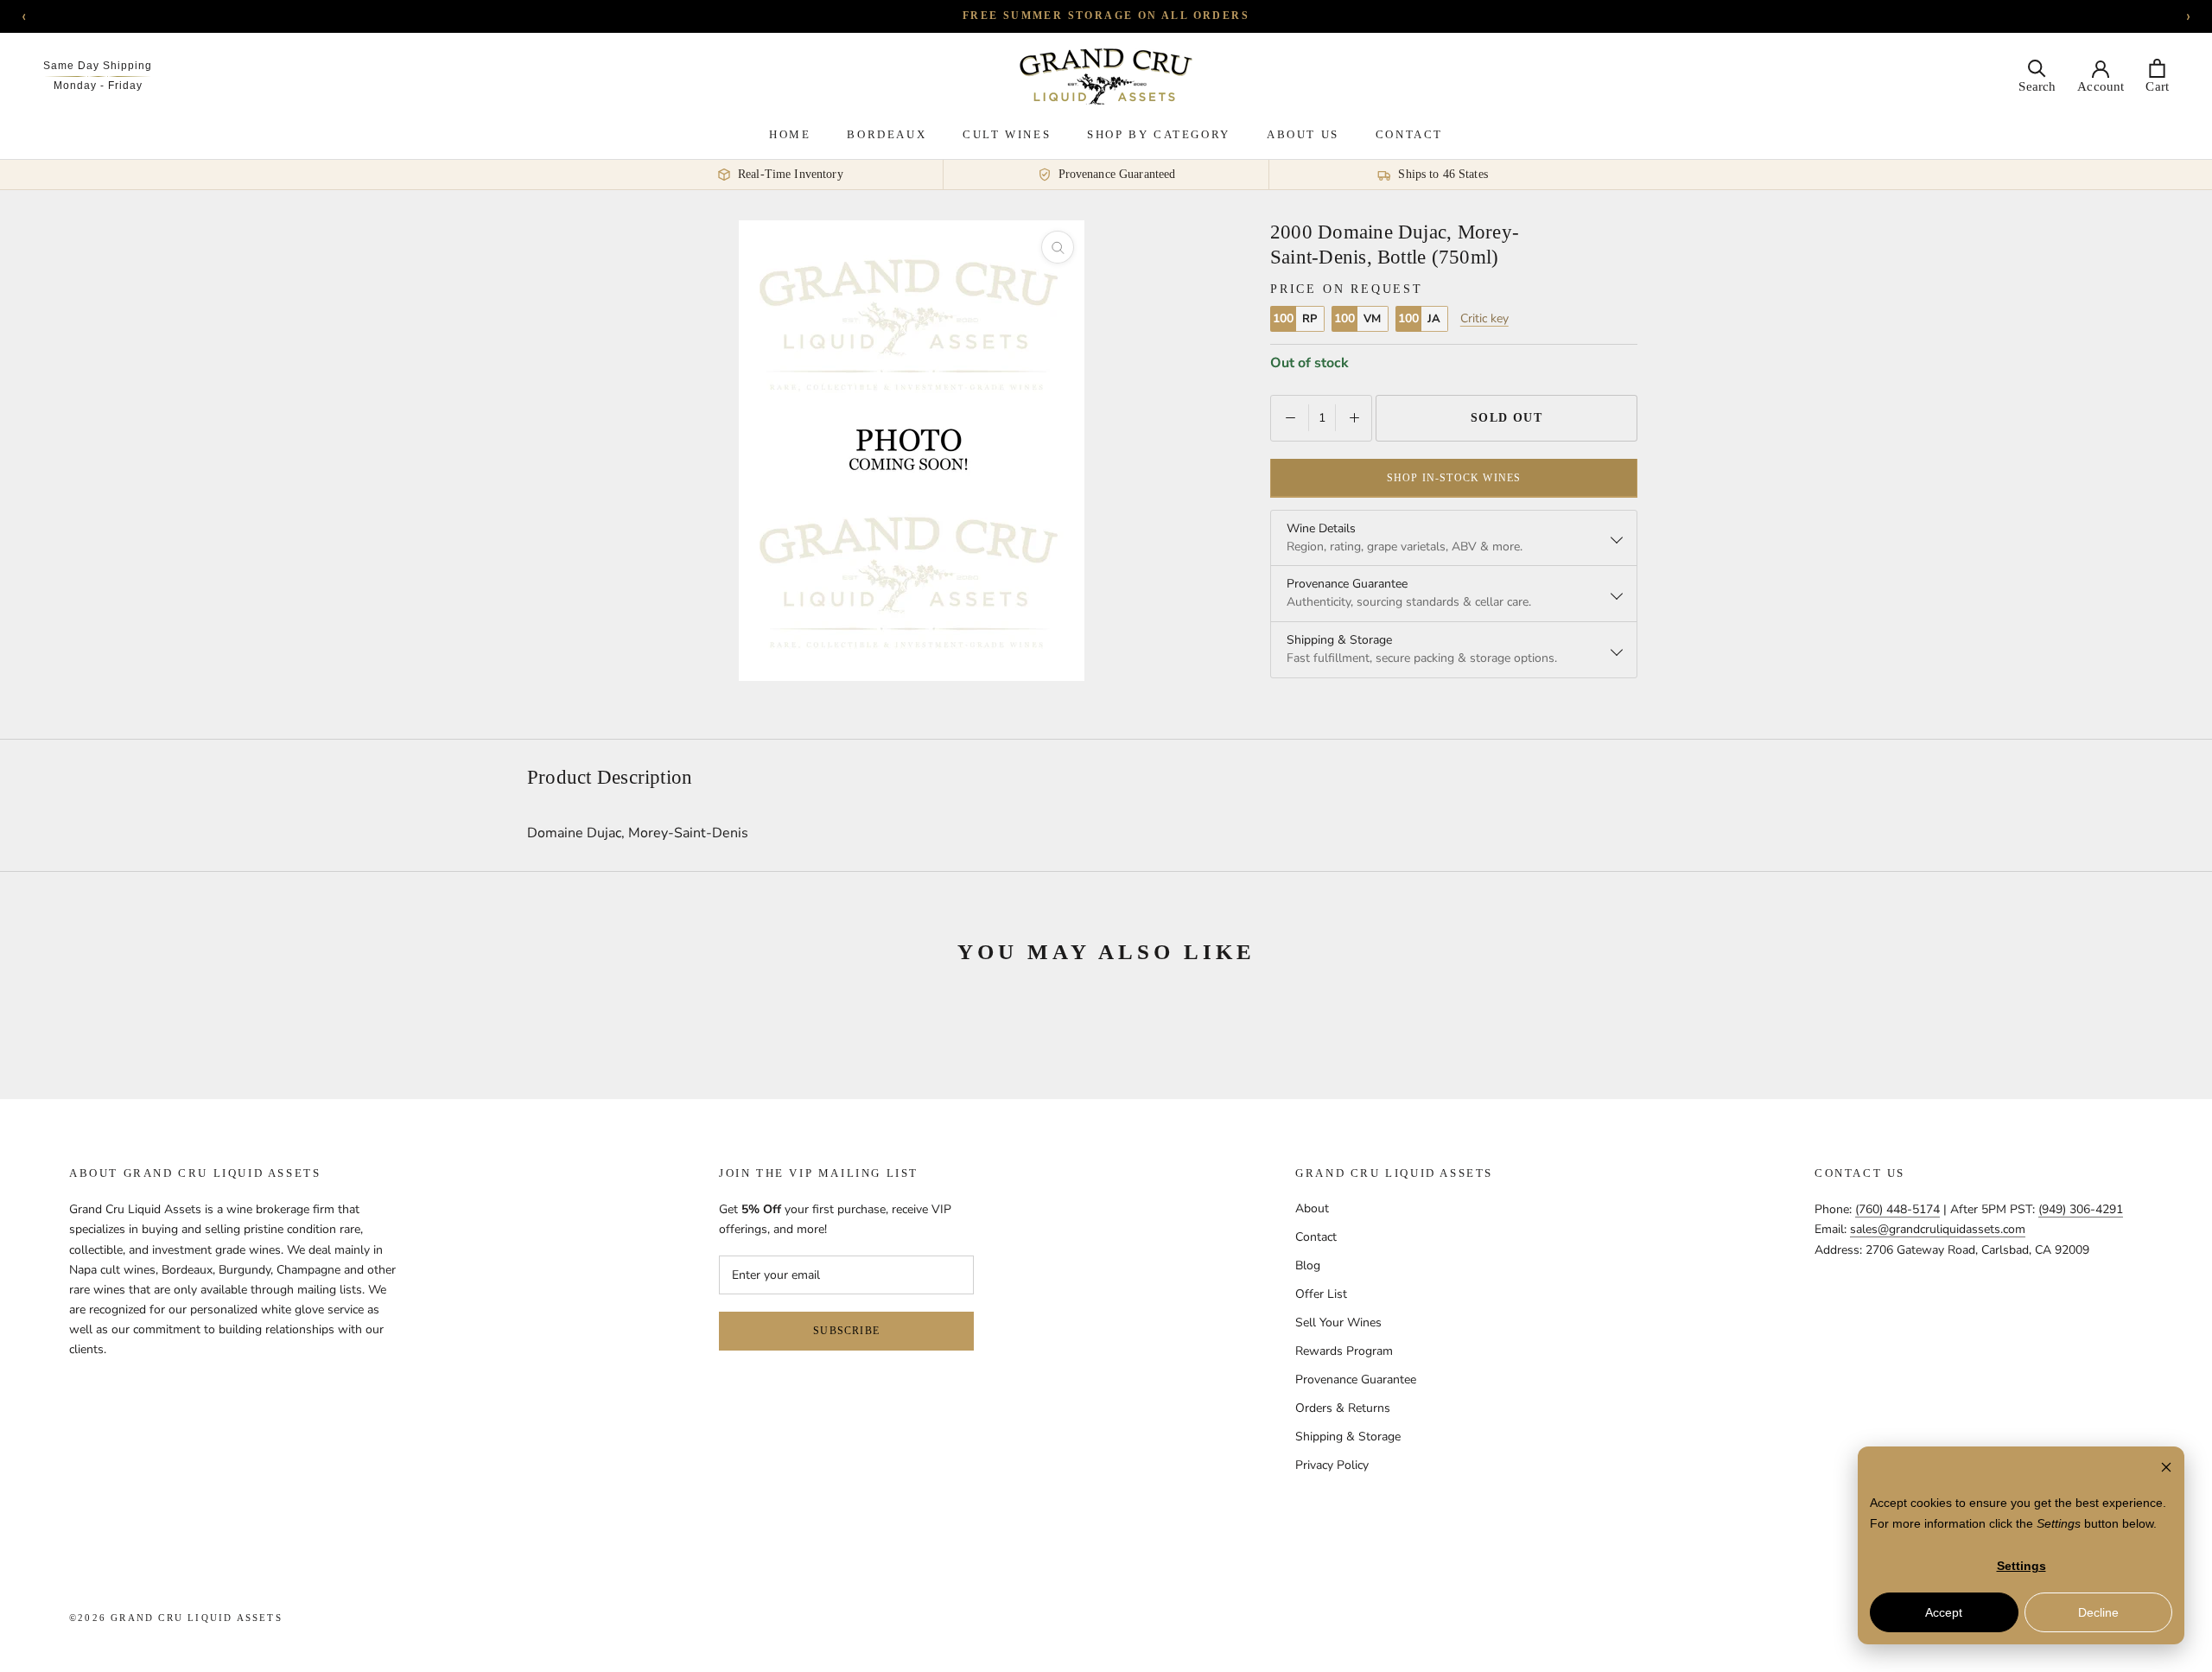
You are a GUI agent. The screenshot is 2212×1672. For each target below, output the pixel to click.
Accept (1944, 1612)
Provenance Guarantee (1356, 1380)
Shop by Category (1159, 134)
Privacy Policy (1332, 1465)
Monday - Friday (98, 86)
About (1312, 1208)
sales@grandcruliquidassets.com (1938, 1229)
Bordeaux (887, 134)
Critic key (1484, 319)
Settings (2021, 1566)
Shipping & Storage (1348, 1437)
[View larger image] (1058, 247)
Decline (2098, 1612)
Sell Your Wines (1338, 1322)
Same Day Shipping (98, 66)
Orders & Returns (1343, 1408)
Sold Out (1507, 417)
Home (790, 134)
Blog (1308, 1265)
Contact (1409, 134)
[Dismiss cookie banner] (2166, 1469)
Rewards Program (1344, 1351)
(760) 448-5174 (1897, 1209)
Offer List (1321, 1294)
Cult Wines (1007, 134)
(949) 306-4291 (2081, 1209)
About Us (1303, 134)
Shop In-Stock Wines (1454, 477)
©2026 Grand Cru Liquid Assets (176, 1618)
